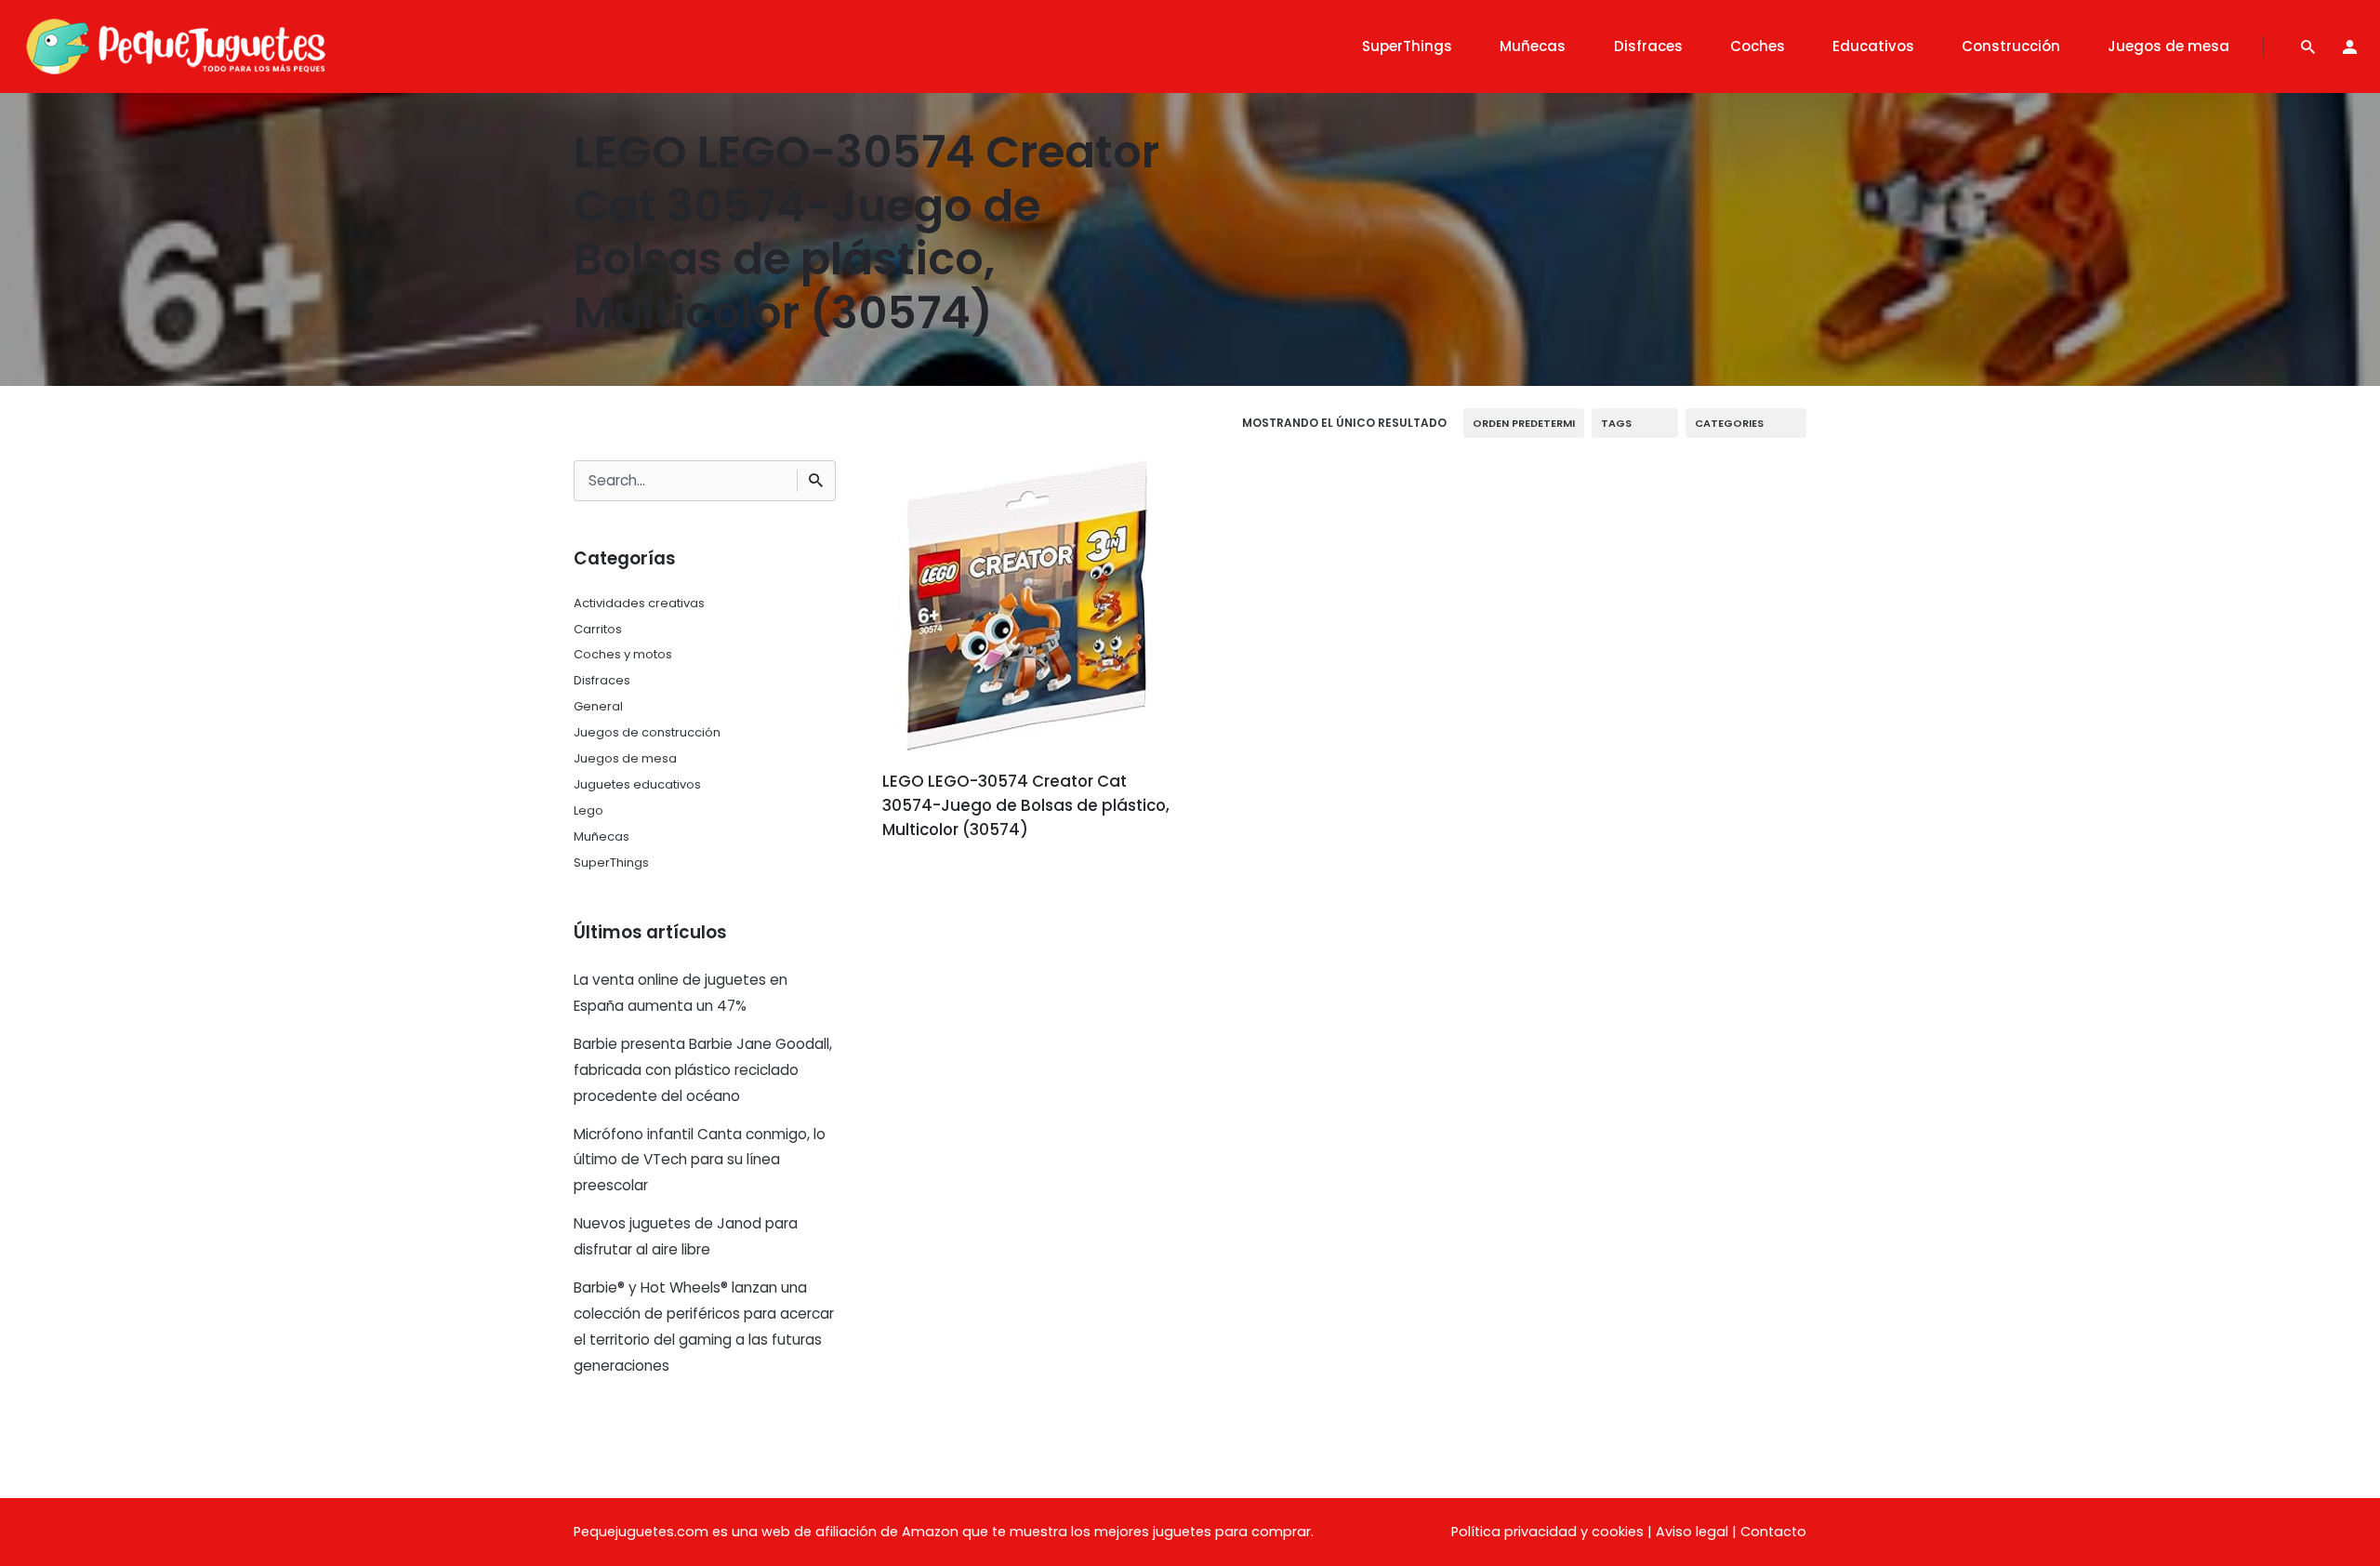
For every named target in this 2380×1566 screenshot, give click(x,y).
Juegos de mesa (625, 758)
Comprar (934, 882)
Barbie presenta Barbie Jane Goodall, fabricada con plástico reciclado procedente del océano (703, 1070)
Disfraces (602, 680)
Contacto (1773, 1532)
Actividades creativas (639, 603)
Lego (588, 810)
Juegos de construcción (647, 732)
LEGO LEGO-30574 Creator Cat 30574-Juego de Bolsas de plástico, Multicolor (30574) (1026, 805)
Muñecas (602, 836)
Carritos (598, 629)
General (598, 706)
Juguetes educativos (637, 784)
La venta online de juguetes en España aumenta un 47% (681, 993)
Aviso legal (1692, 1532)
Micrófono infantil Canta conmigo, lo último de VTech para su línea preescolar (700, 1160)
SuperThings (611, 863)
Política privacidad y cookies (1547, 1532)
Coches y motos (623, 654)
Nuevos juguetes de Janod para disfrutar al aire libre (686, 1236)
